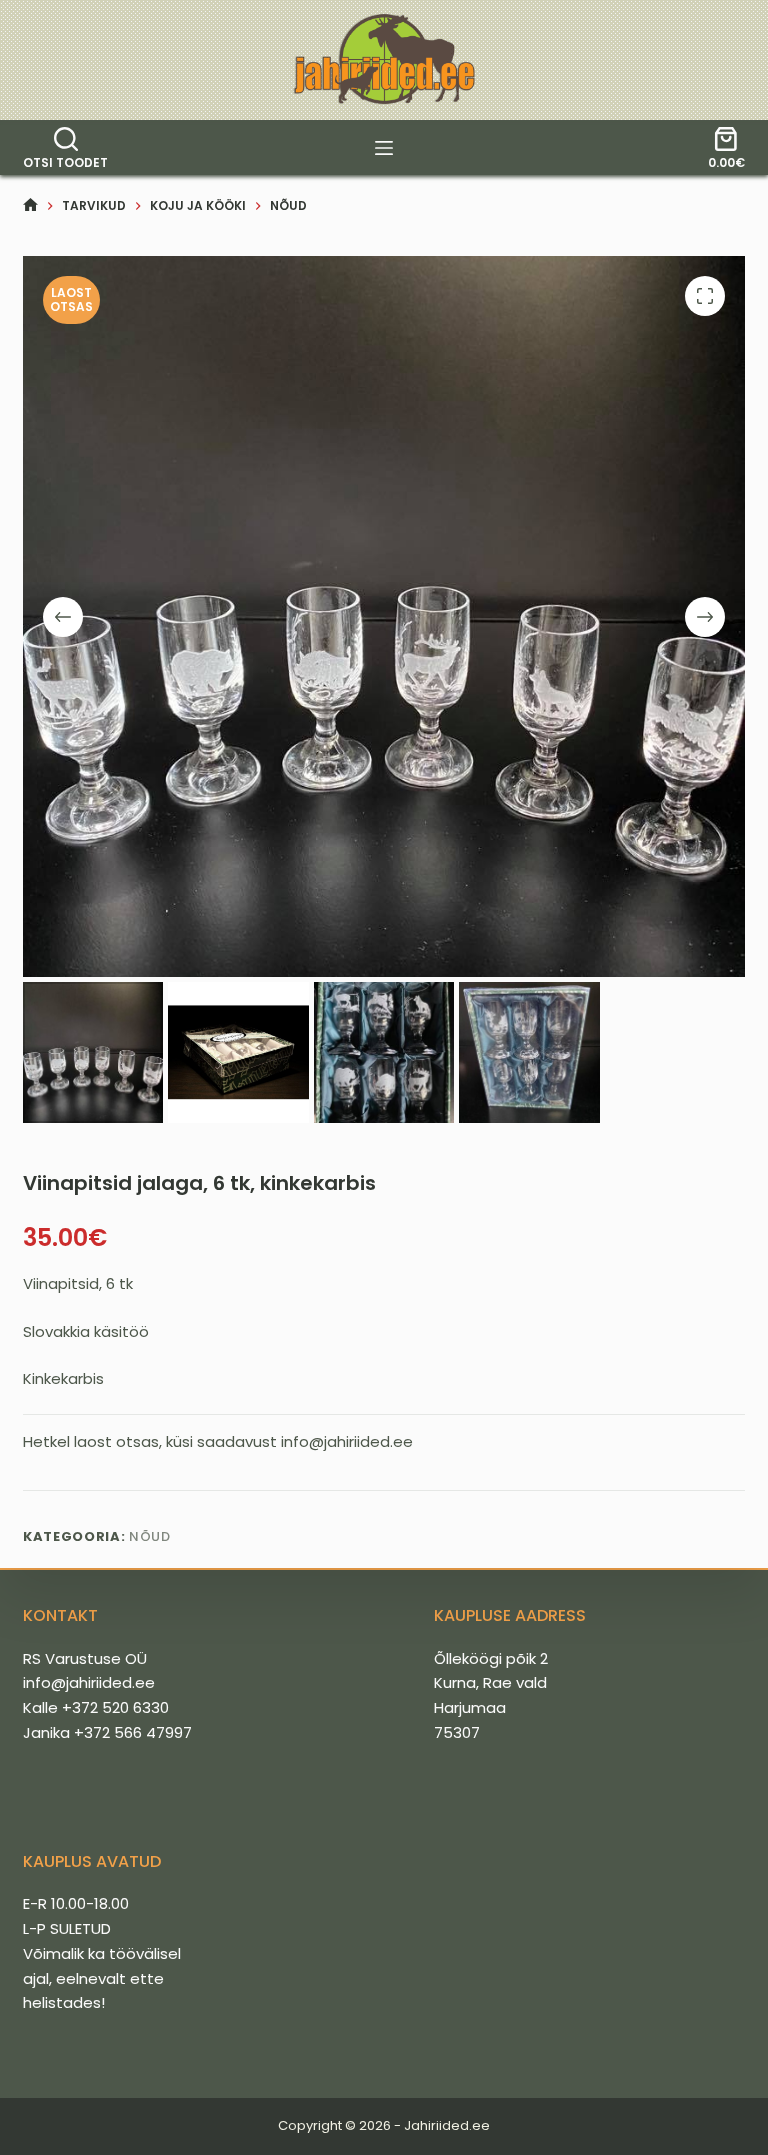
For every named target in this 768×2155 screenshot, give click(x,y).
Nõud (150, 1536)
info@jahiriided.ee (89, 1682)
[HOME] (30, 205)
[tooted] (384, 148)
